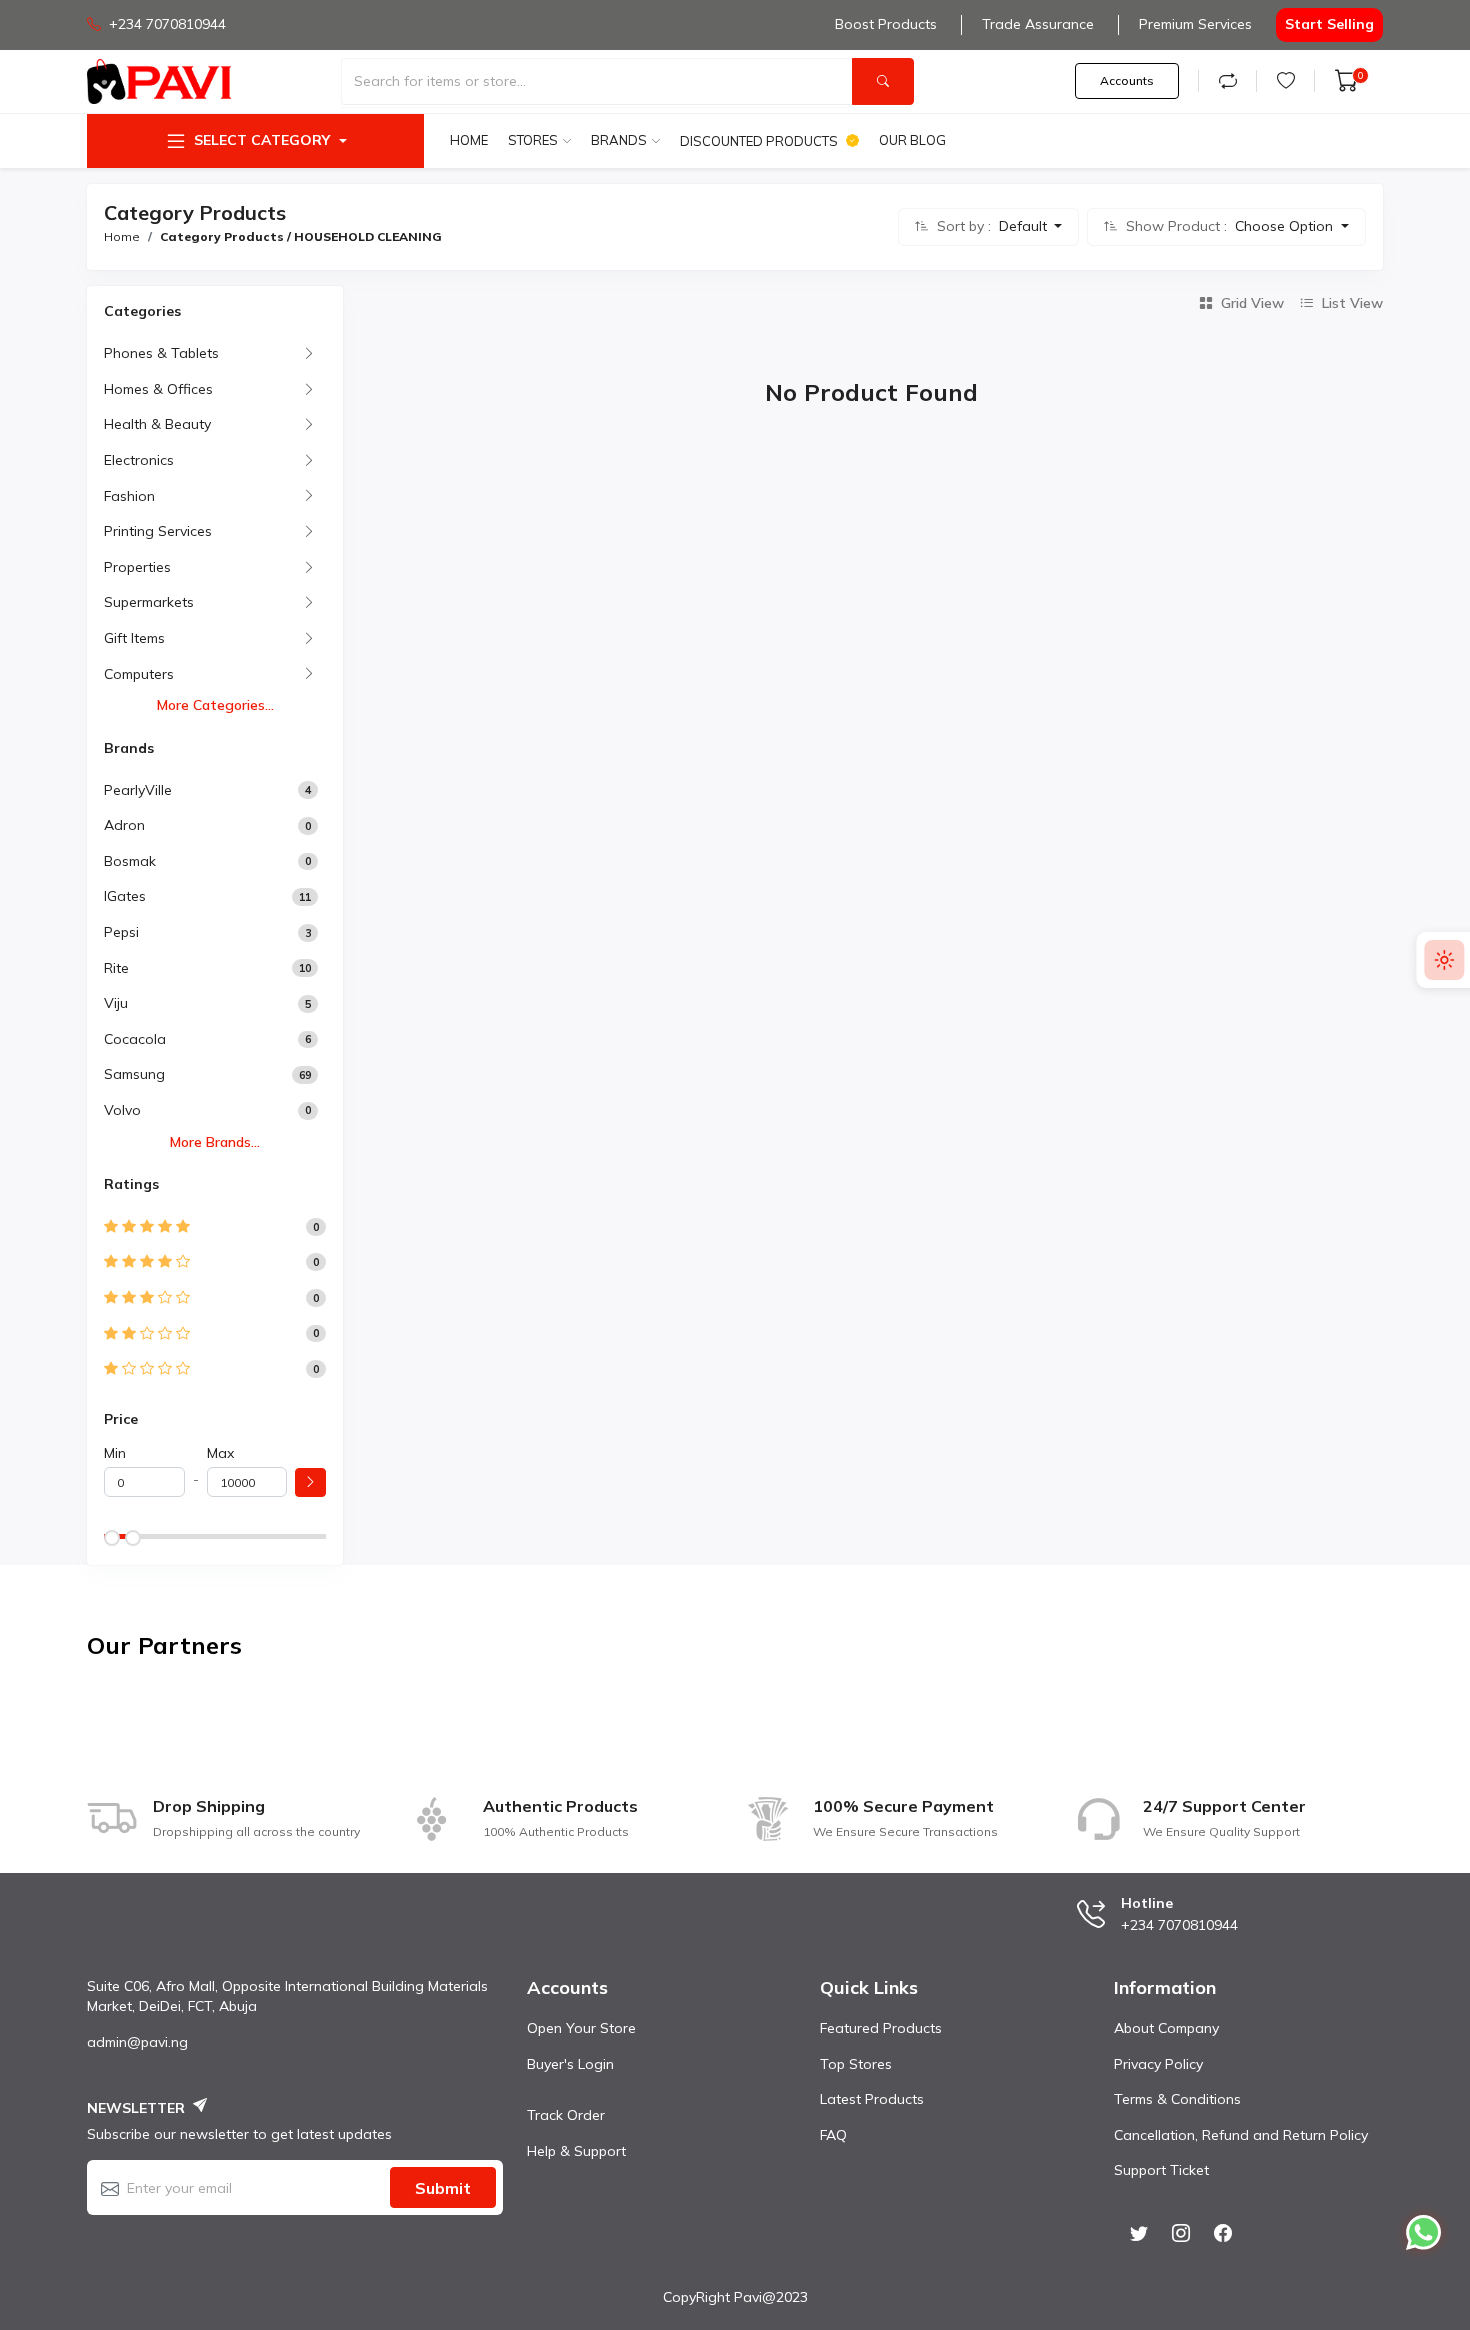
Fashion (129, 496)
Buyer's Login (570, 2064)
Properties (137, 567)
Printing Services (158, 531)
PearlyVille (138, 790)
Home (469, 140)
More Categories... (215, 705)
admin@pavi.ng (137, 2042)
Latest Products (872, 2099)
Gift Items (134, 638)
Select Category (262, 140)
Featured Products (881, 2028)
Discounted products (759, 141)
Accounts (1127, 80)
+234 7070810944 (167, 24)
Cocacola (135, 1039)
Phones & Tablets (161, 353)
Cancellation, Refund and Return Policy (1241, 2135)
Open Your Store (581, 2028)
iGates (125, 896)
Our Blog (912, 140)
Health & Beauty (157, 424)
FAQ (833, 2135)
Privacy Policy (1158, 2064)
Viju (116, 1003)
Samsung (134, 1074)
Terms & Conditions (1177, 2099)
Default (1025, 226)
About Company (1166, 2028)
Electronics (139, 460)
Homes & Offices (158, 389)
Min (115, 1453)
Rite (116, 968)
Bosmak (130, 861)
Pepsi (121, 932)
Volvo (122, 1110)
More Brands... (215, 1142)
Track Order (566, 2115)
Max (220, 1453)
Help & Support (576, 2151)
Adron (124, 825)
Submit (443, 2188)
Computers (139, 674)
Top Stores (856, 2064)
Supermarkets (149, 602)
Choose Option (1286, 226)
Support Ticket (1161, 2170)
